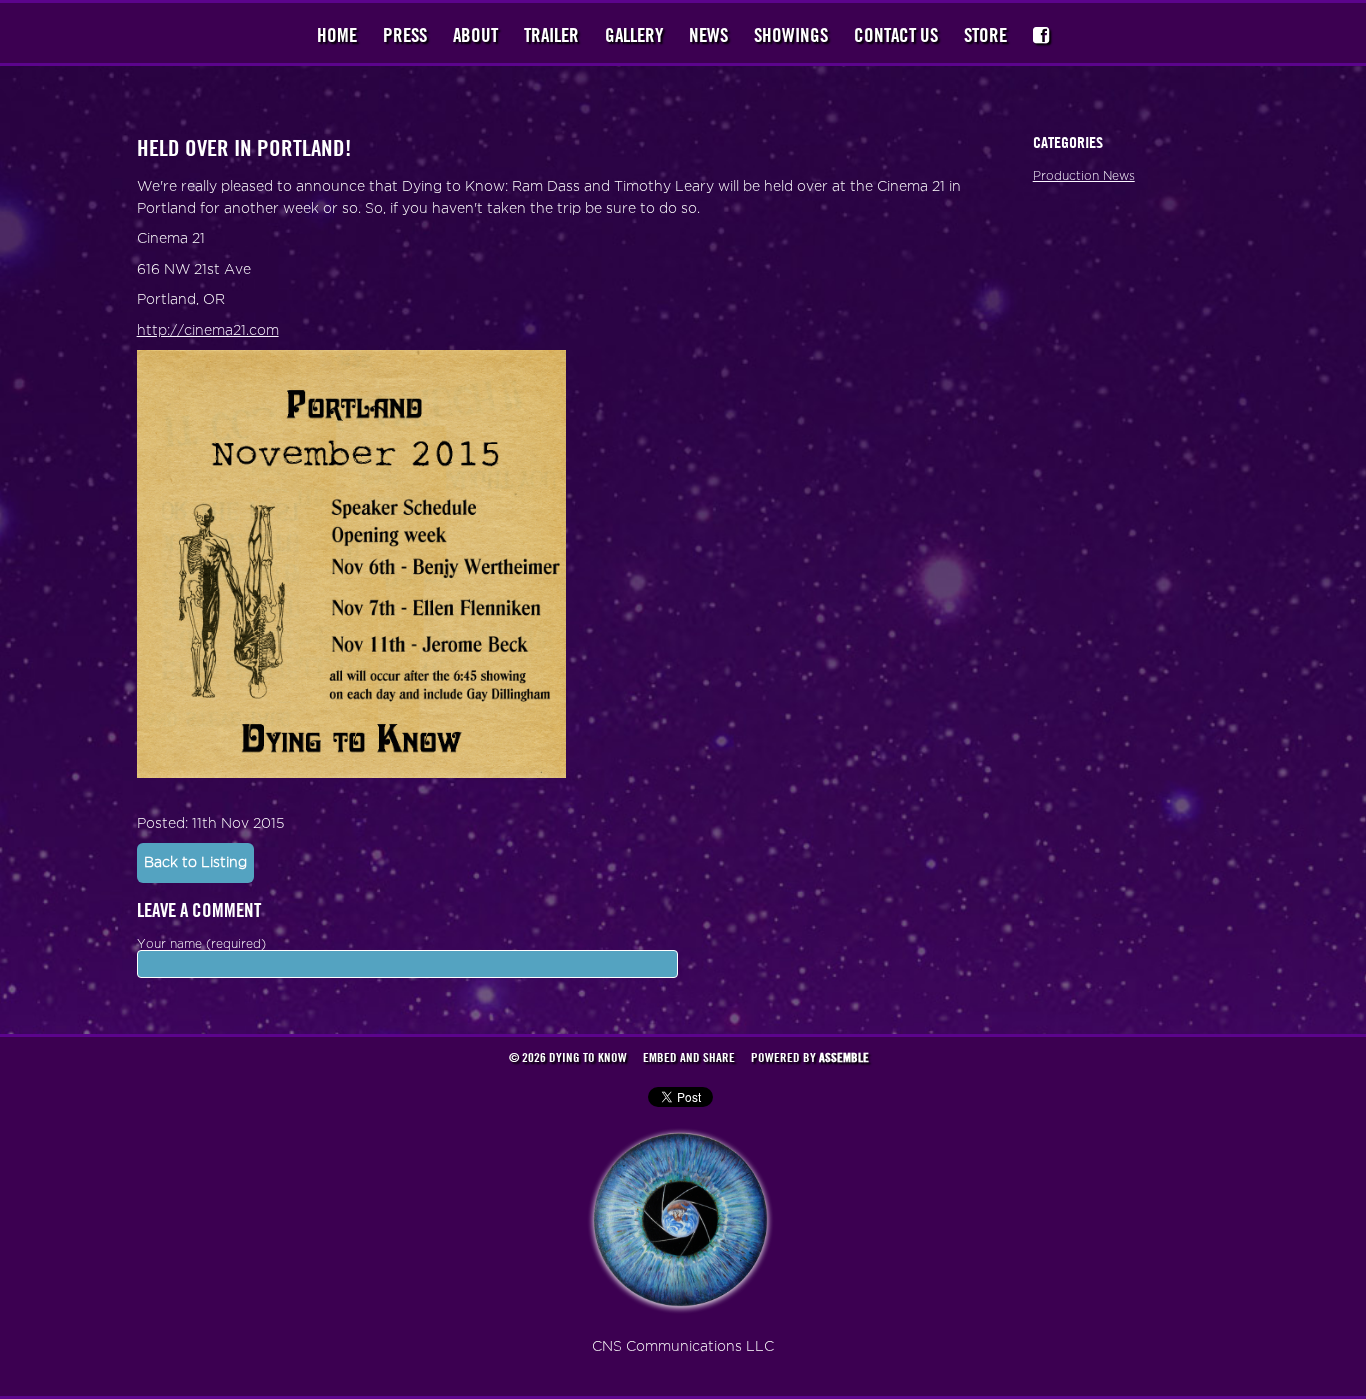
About (475, 35)
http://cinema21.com (208, 330)
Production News (1084, 176)
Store (985, 35)
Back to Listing (195, 862)
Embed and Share (689, 1057)
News (708, 35)
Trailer (551, 35)
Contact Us (896, 35)
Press (405, 35)
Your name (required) (201, 944)
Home (337, 35)
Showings (791, 35)
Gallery (634, 35)
